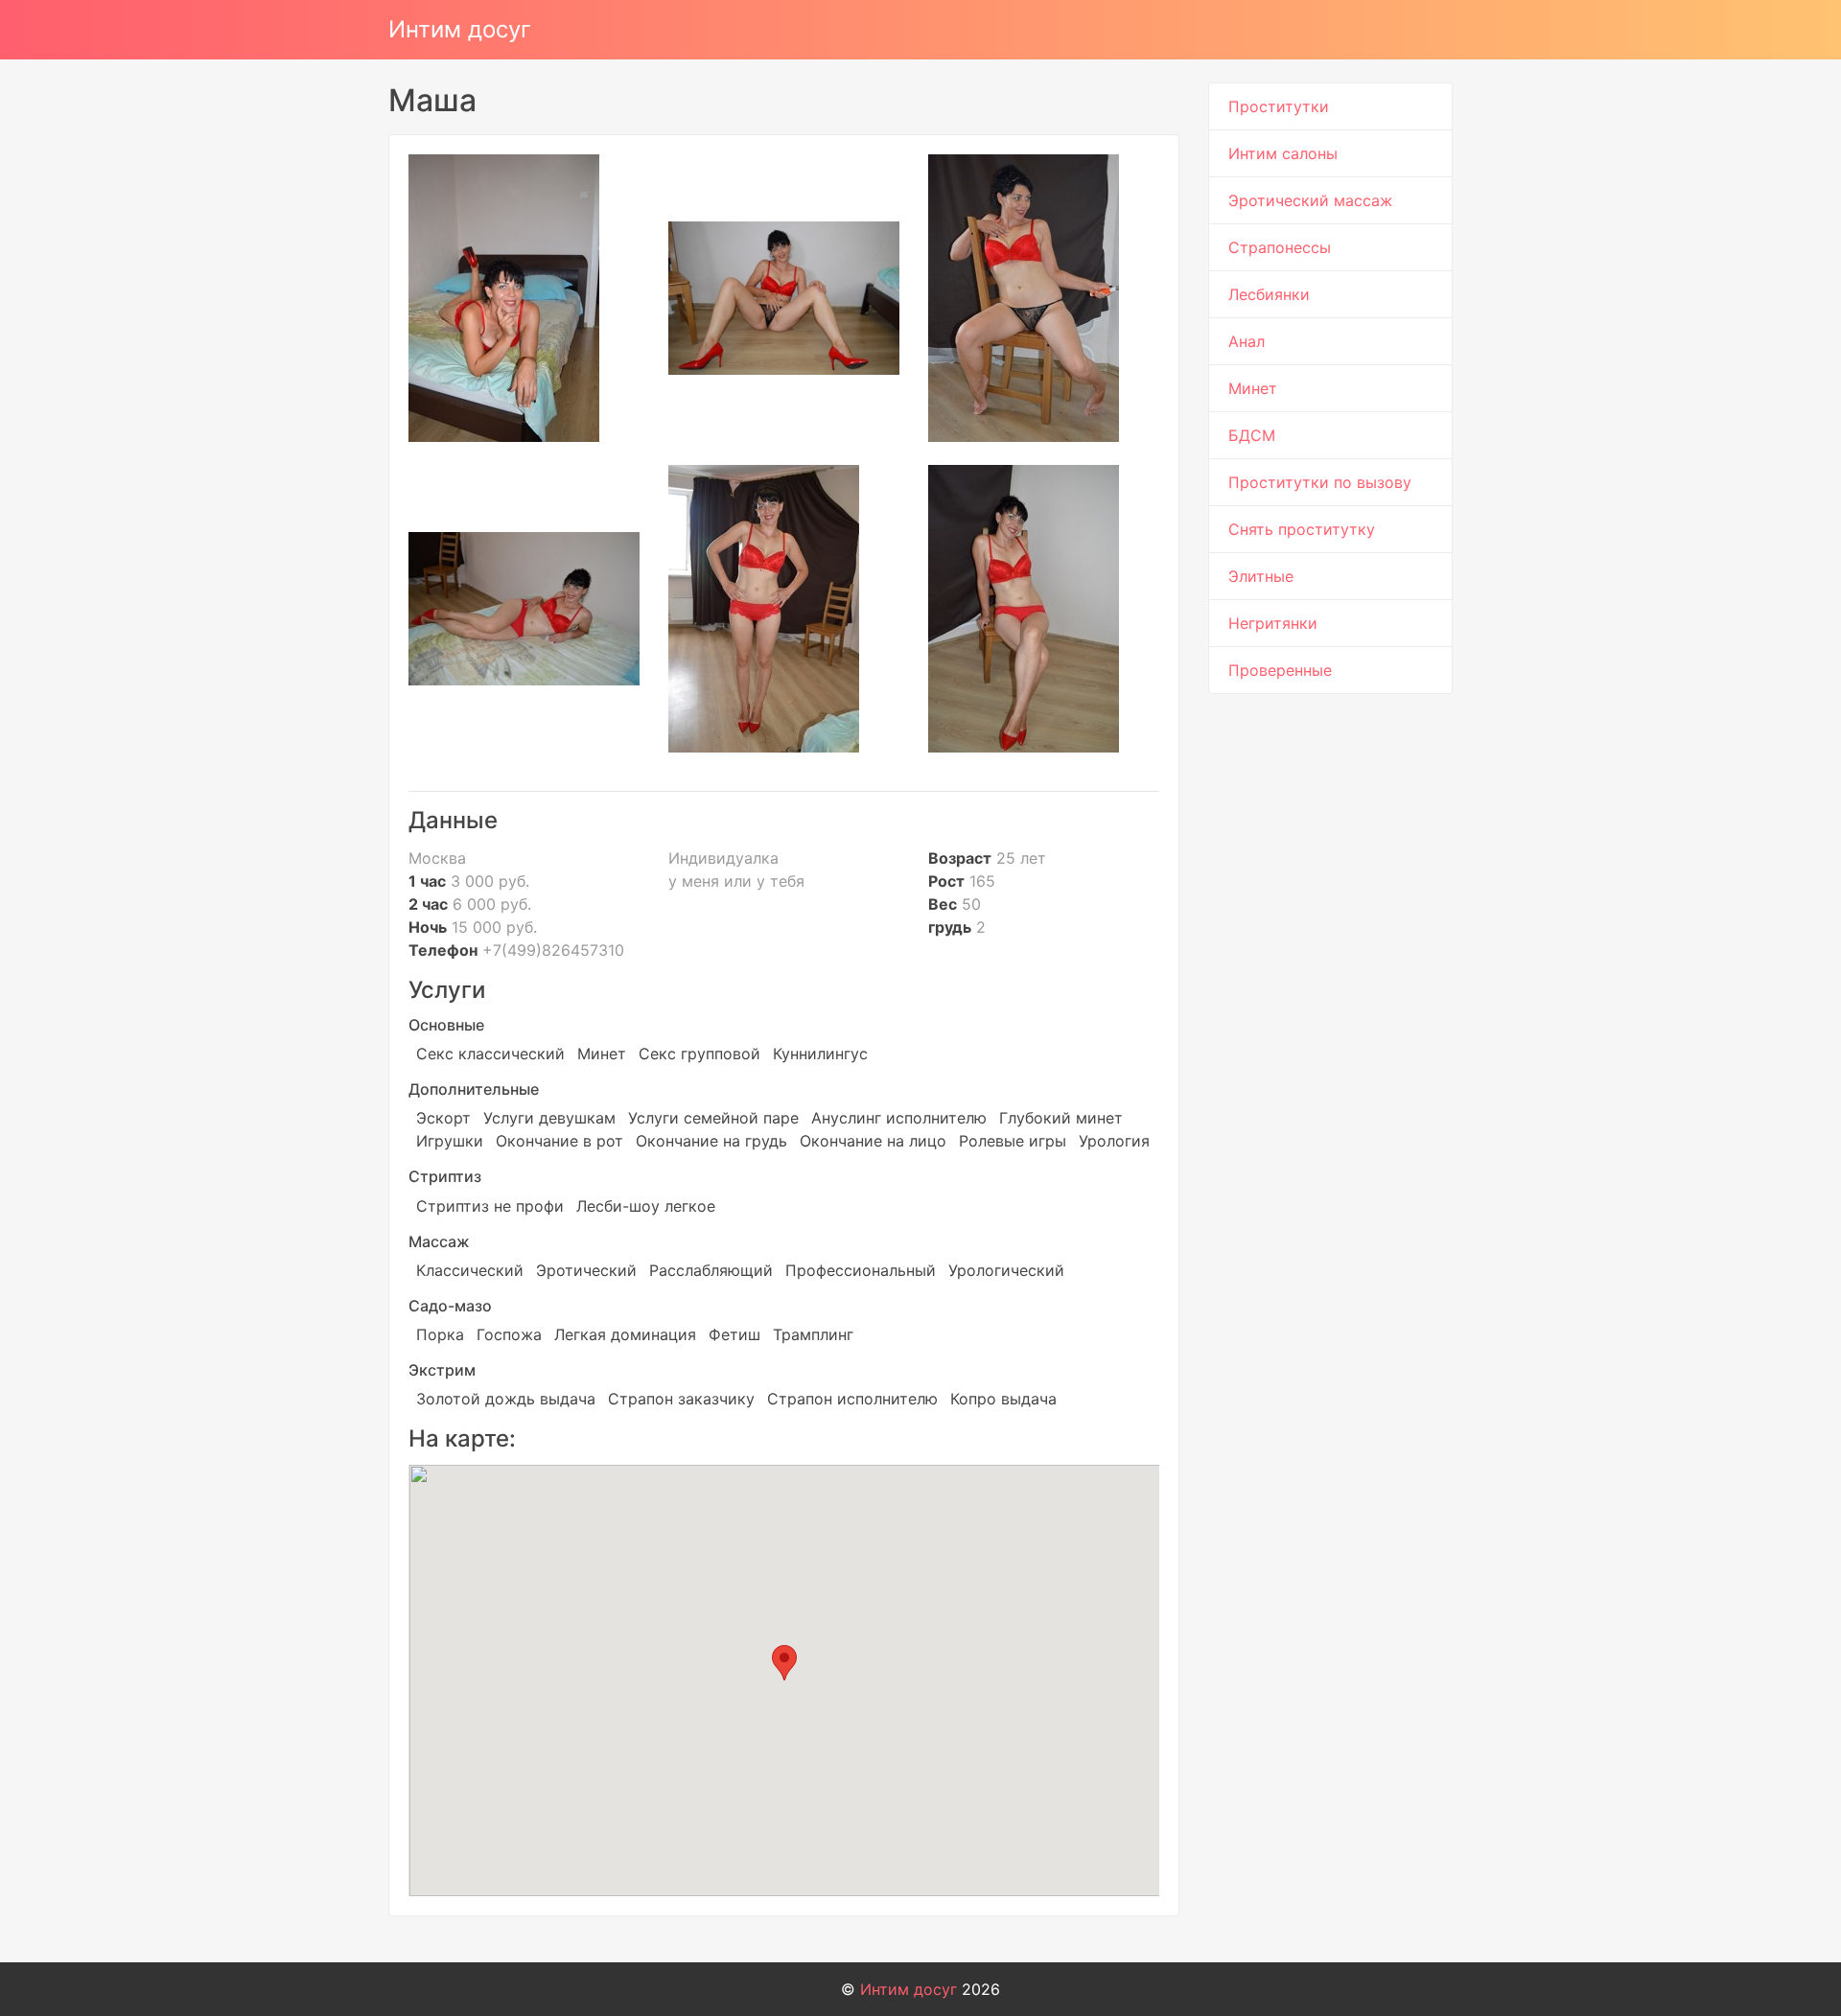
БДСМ (1252, 435)
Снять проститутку (1302, 529)
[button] (784, 1663)
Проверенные (1280, 670)
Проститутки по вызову (1320, 482)
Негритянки (1273, 623)
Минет (1253, 388)
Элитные (1261, 576)
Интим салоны (1283, 153)
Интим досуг (460, 29)
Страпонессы (1280, 247)
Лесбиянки (1269, 294)
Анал (1247, 341)
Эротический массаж (1310, 200)
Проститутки (1279, 106)
